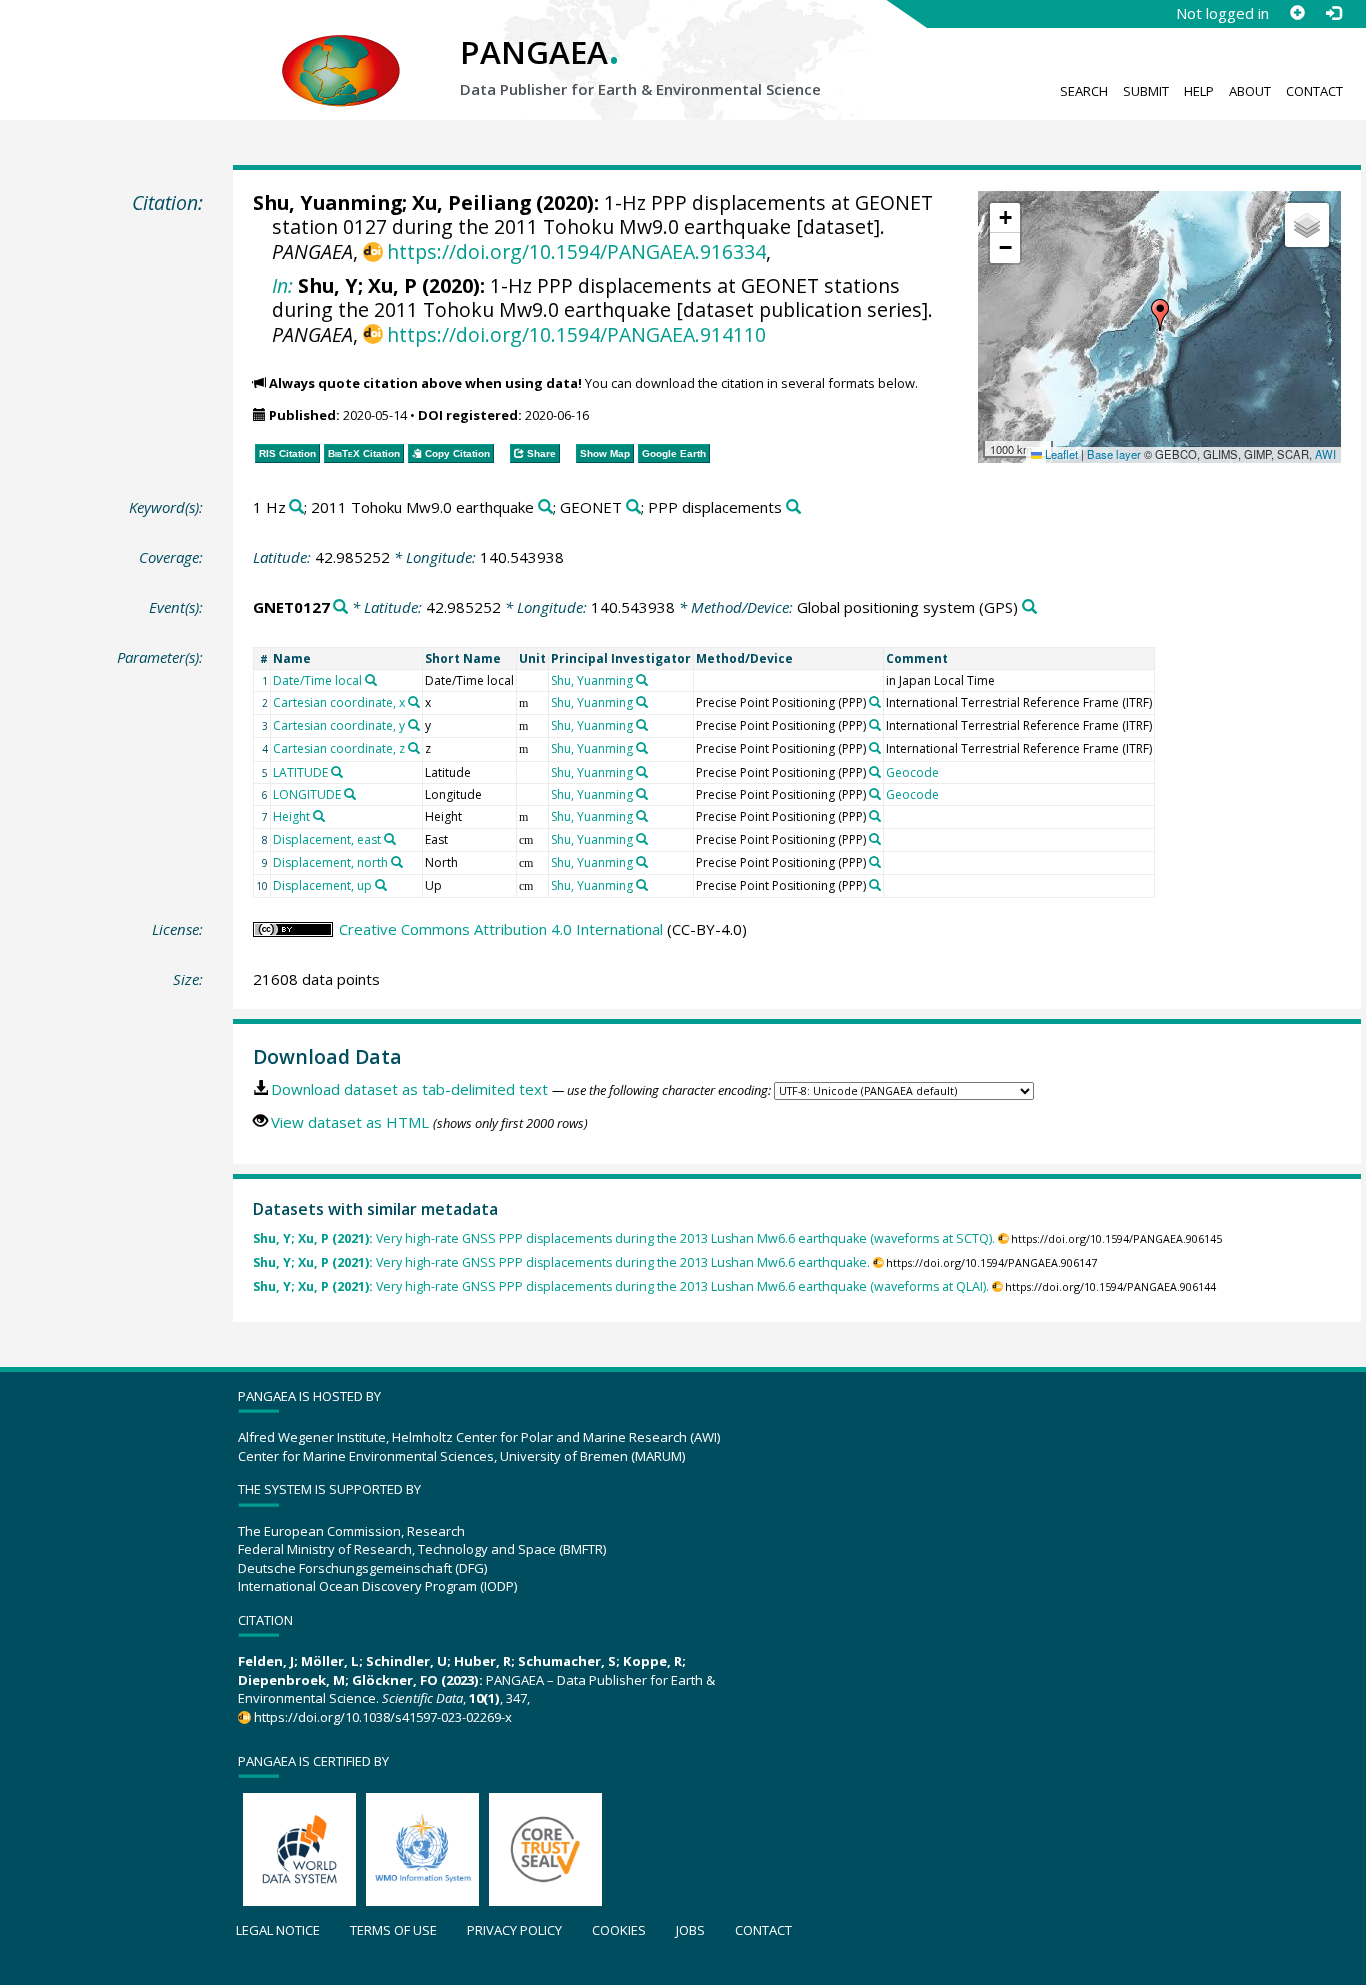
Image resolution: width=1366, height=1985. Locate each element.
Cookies (619, 1930)
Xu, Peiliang (471, 202)
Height (291, 816)
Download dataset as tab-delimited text (409, 1089)
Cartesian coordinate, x (339, 702)
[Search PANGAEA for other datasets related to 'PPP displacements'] (793, 507)
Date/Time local (317, 680)
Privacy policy (514, 1930)
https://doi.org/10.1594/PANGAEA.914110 (576, 334)
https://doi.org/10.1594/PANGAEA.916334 (576, 251)
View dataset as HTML (350, 1122)
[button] (1160, 315)
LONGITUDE (307, 794)
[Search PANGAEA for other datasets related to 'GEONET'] (633, 507)
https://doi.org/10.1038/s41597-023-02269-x (383, 1717)
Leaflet (1060, 454)
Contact (1314, 91)
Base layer (1114, 454)
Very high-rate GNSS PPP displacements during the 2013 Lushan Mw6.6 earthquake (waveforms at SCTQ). (624, 1238)
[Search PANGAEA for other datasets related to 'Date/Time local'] (371, 680)
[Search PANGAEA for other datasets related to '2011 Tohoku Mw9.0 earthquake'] (545, 507)
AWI (1325, 454)
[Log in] (1333, 13)
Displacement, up (322, 885)
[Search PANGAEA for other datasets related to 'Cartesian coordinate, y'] (414, 725)
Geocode (912, 772)
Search (1084, 91)
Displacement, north (330, 862)
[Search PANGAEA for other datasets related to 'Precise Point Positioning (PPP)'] (875, 702)
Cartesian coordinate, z (339, 748)
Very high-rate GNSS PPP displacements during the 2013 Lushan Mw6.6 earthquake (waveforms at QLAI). (621, 1286)
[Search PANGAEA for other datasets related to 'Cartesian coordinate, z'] (414, 748)
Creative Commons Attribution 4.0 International (501, 929)
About (1250, 91)
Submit (1146, 91)
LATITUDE (300, 772)
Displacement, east (327, 839)
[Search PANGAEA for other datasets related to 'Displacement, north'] (397, 862)
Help (1199, 91)
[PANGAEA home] (341, 51)
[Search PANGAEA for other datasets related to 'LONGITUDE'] (350, 794)
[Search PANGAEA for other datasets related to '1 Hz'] (296, 507)
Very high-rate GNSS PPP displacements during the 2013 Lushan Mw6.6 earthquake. (561, 1262)
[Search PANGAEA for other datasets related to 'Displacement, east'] (390, 839)
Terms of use (393, 1930)
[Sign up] (1297, 13)
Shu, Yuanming (327, 202)
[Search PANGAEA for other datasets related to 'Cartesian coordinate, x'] (414, 702)
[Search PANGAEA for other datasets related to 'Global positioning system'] (1029, 607)
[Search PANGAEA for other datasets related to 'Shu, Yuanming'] (642, 680)
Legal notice (278, 1930)
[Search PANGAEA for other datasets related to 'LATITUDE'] (337, 772)
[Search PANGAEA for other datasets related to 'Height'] (319, 816)
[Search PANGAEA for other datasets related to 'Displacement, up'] (381, 885)
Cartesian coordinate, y (339, 725)
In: (282, 285)
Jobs (690, 1930)
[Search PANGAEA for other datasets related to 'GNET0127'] (340, 607)
